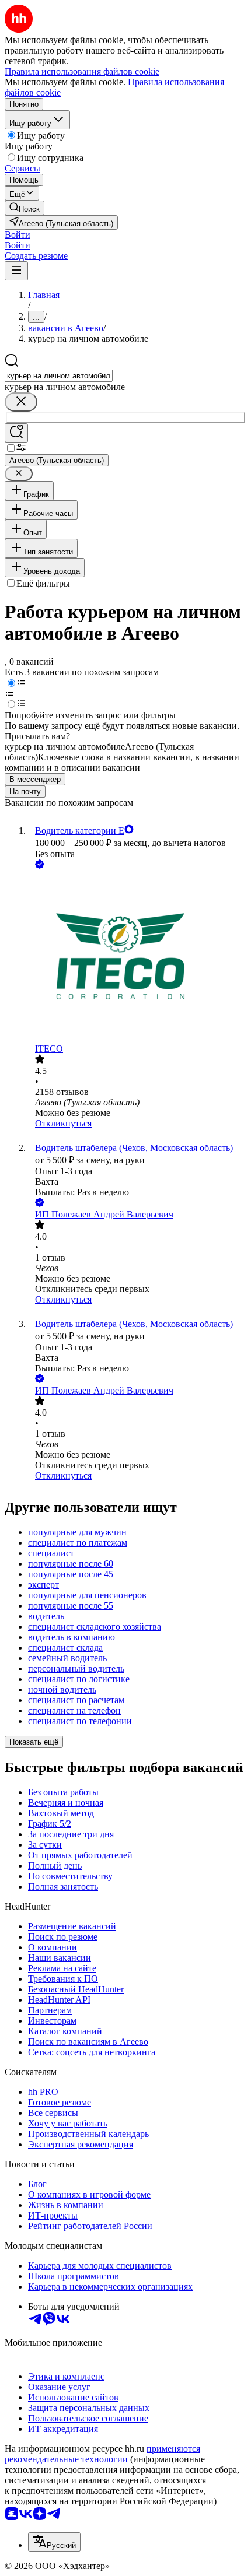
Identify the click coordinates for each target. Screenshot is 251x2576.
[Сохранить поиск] (16, 433)
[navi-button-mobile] (16, 271)
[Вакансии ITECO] (137, 957)
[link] (25, 208)
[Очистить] (21, 402)
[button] (18, 235)
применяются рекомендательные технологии (102, 2454)
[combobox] (59, 376)
